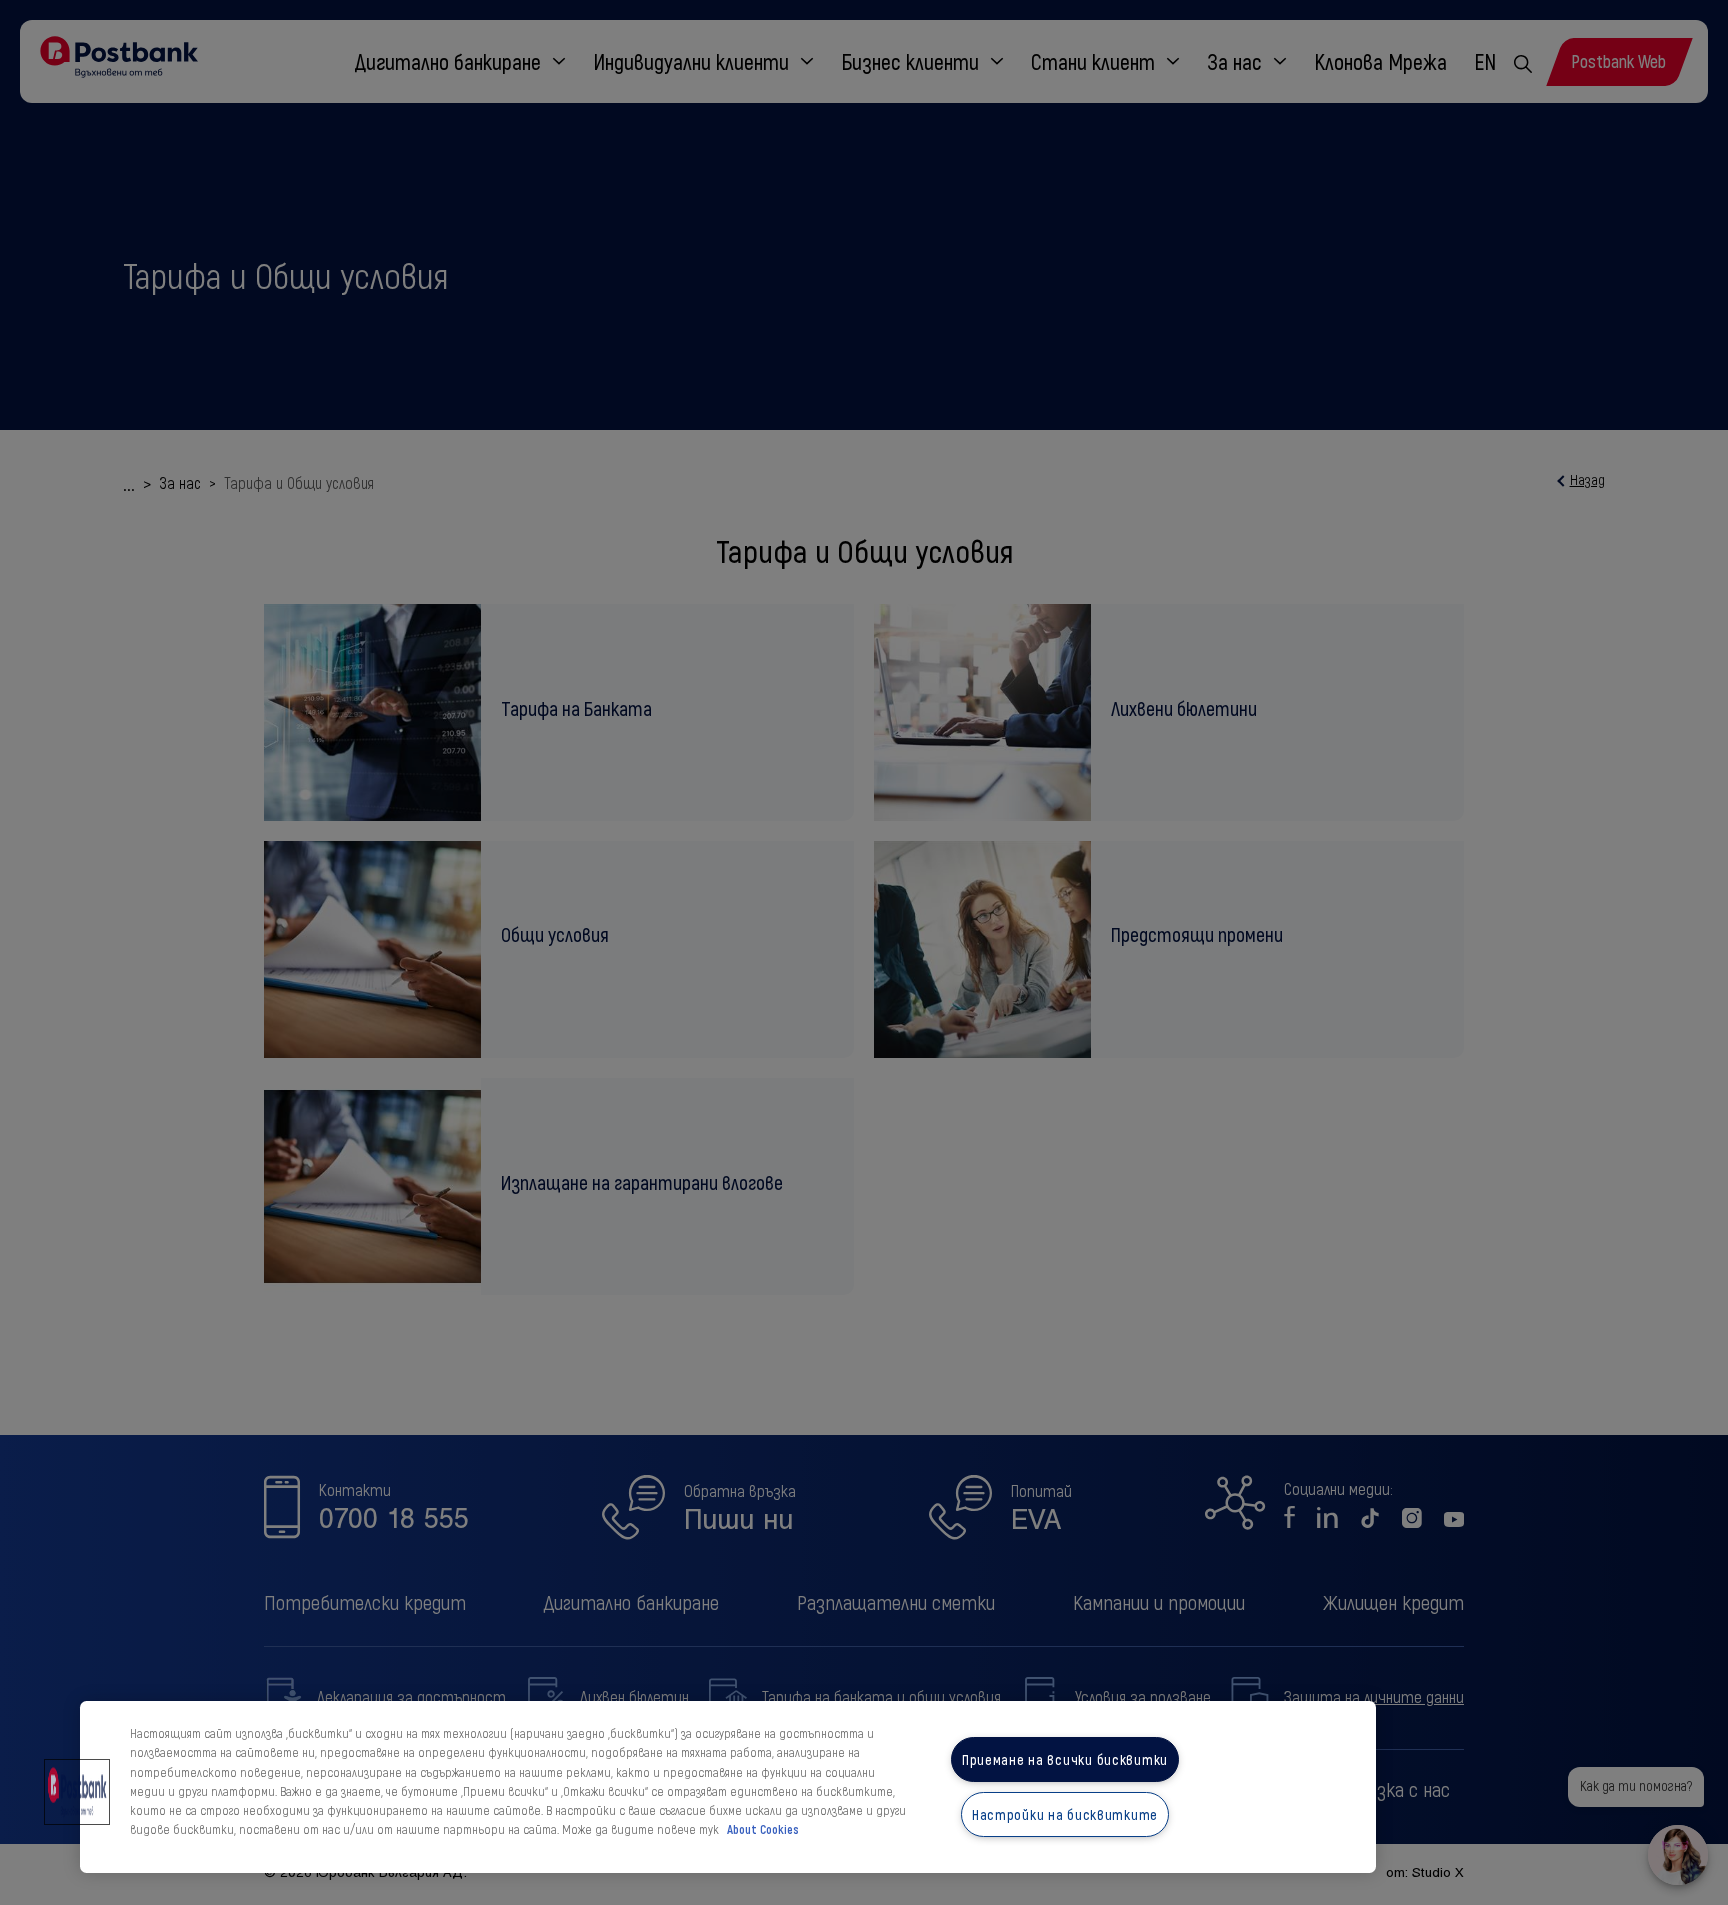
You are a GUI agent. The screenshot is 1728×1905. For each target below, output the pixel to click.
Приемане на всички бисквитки (1065, 1759)
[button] (77, 1792)
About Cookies (763, 1830)
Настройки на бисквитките (1065, 1814)
